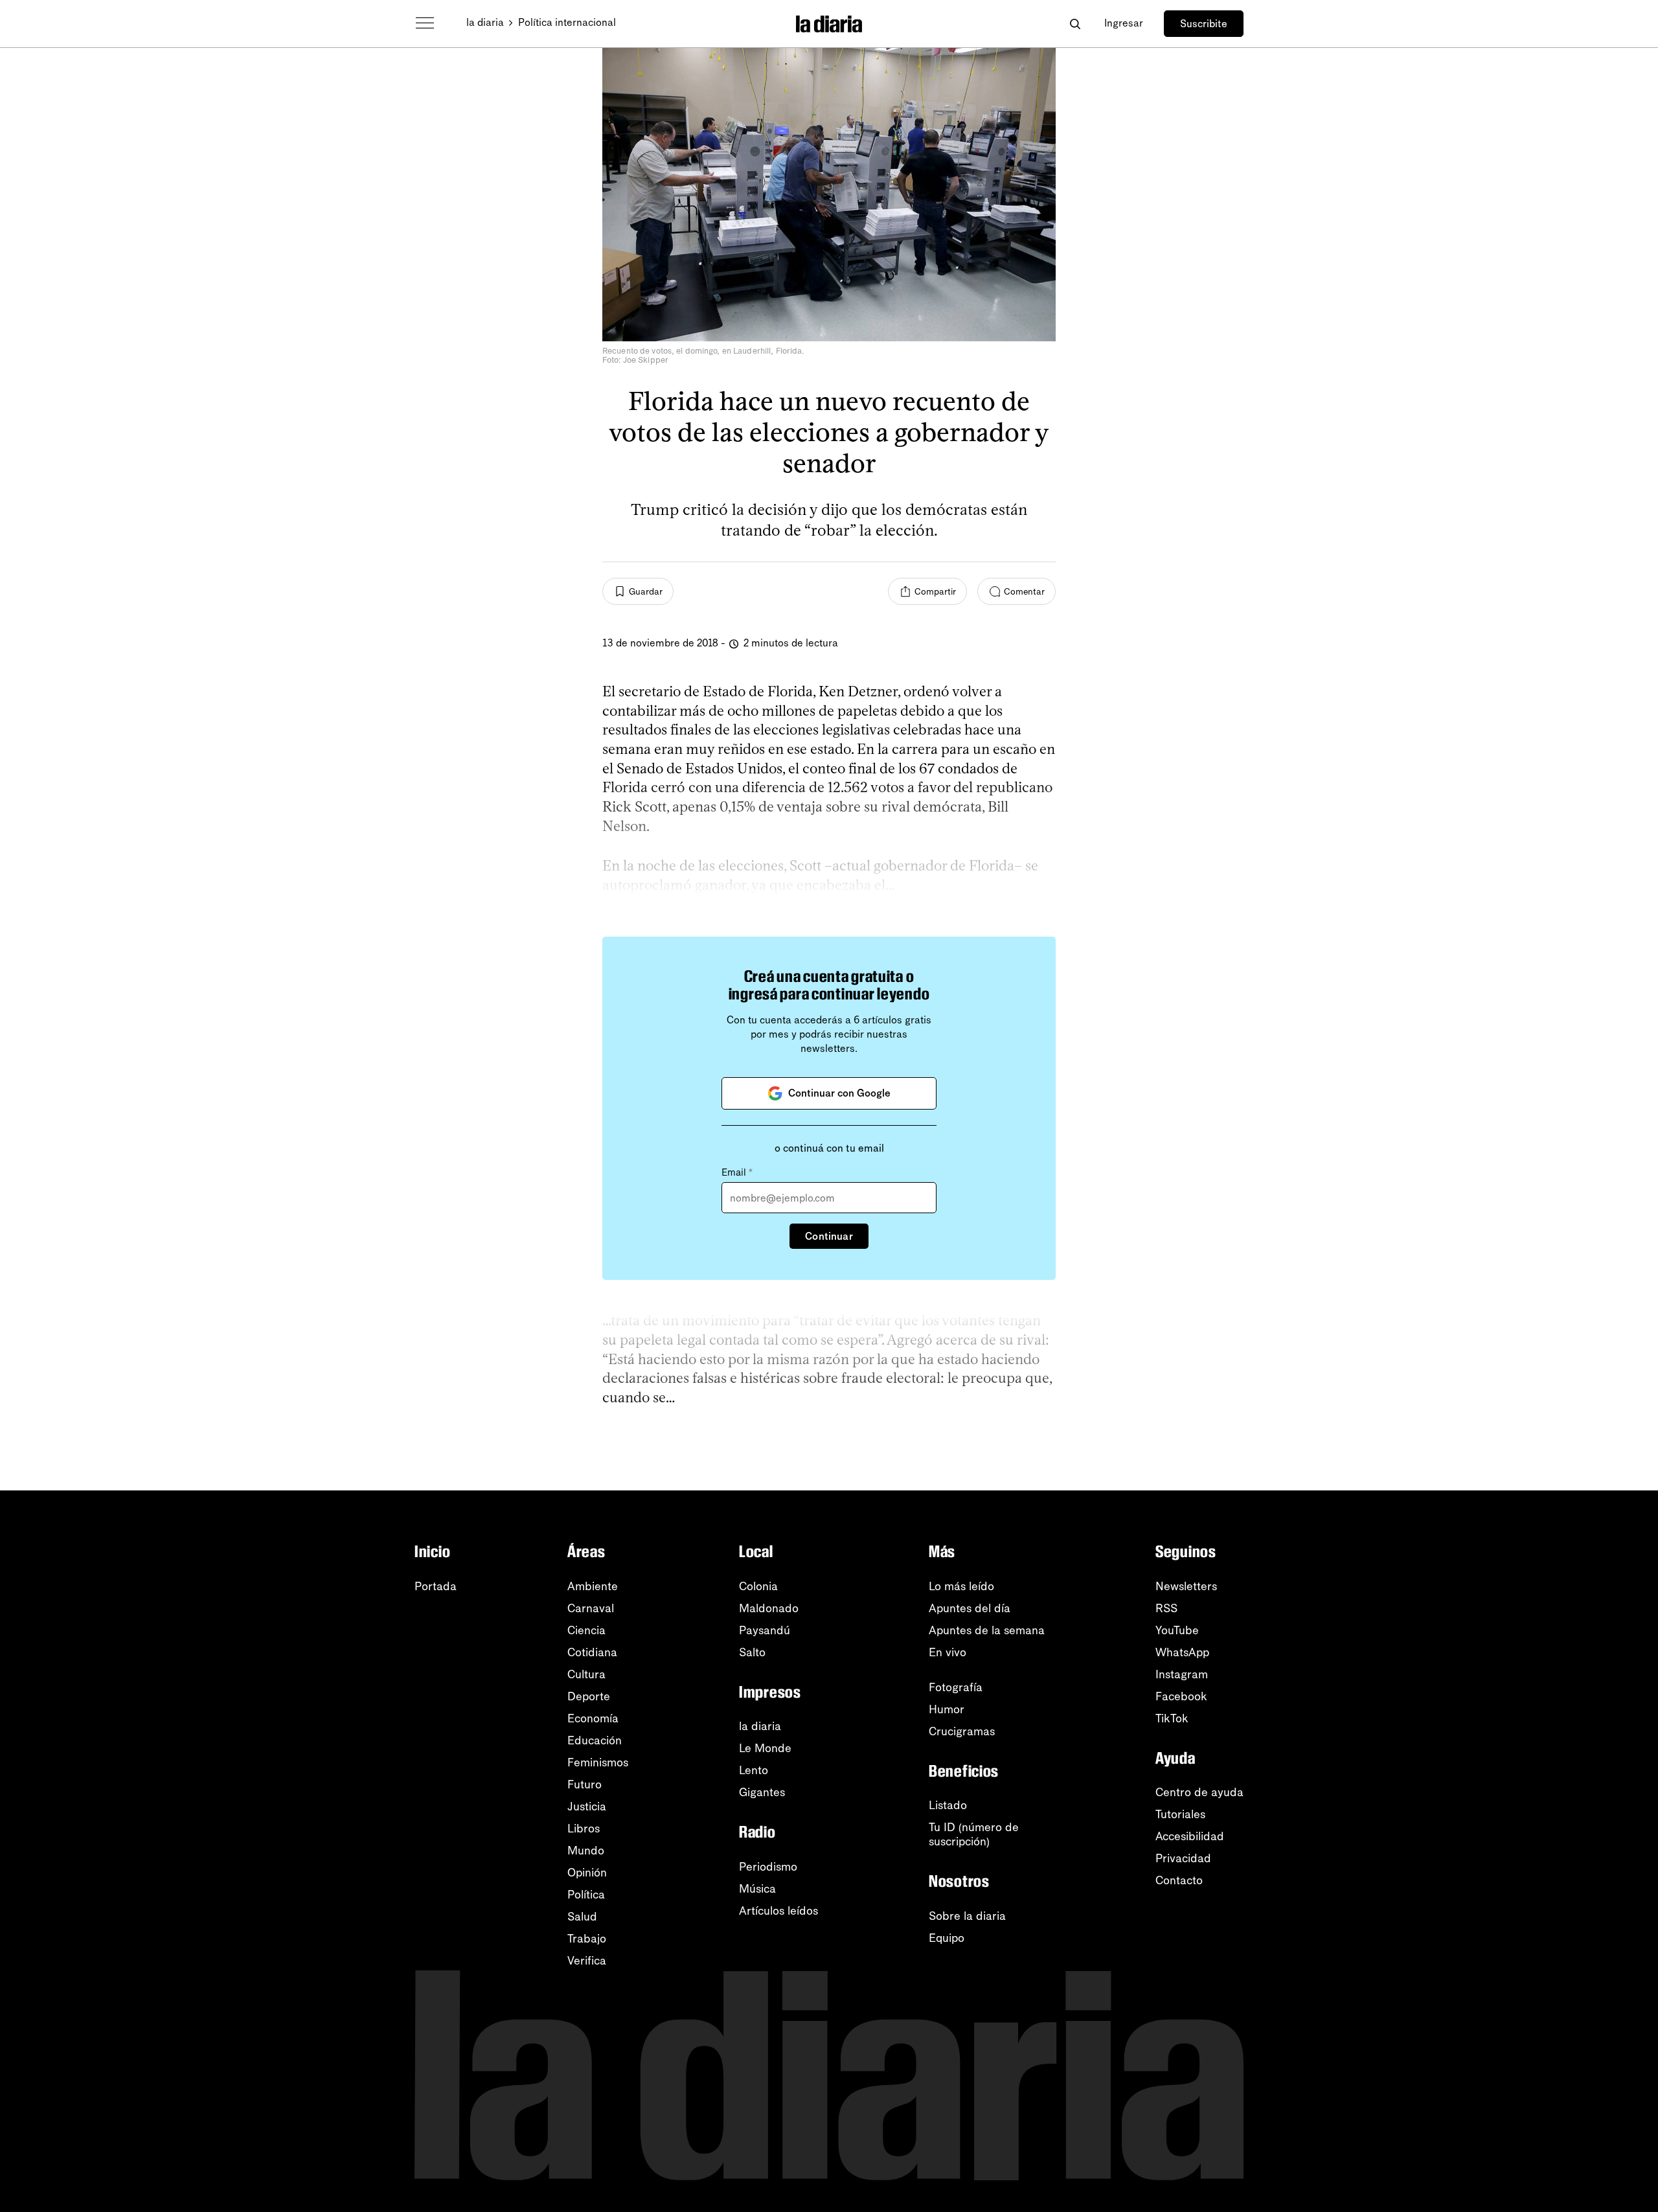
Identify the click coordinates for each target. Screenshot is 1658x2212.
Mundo (586, 1851)
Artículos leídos (778, 1911)
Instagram (1182, 1674)
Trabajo (587, 1939)
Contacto (1179, 1880)
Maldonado (769, 1608)
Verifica (587, 1961)
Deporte (589, 1696)
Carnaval (591, 1608)
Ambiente (593, 1586)
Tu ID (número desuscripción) (974, 1834)
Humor (947, 1709)
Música (757, 1889)
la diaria (485, 22)
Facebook (1181, 1696)
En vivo (948, 1652)
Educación (595, 1740)
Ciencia (586, 1630)
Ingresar (1124, 23)
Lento (754, 1770)
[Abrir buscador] (1075, 24)
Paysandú (765, 1630)
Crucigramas (962, 1731)
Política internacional (567, 22)
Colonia (758, 1586)
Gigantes (762, 1792)
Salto (752, 1652)
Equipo (947, 1938)
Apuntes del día (970, 1608)
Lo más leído (961, 1586)
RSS (1166, 1608)
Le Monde (765, 1748)
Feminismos (598, 1762)
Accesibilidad (1190, 1836)
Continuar (829, 1236)
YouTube (1177, 1630)
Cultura (586, 1674)
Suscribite (1204, 24)
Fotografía (956, 1687)
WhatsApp (1182, 1652)
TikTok (1172, 1718)
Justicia (587, 1807)
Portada (436, 1586)
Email (737, 1172)
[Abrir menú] (425, 23)
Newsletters (1186, 1586)
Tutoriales (1180, 1814)
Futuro (585, 1784)
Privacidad (1183, 1858)
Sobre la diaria (967, 1916)
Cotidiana (592, 1652)
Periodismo (768, 1867)
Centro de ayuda (1199, 1792)
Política (586, 1895)
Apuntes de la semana (987, 1630)
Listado (948, 1805)
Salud (582, 1917)
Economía (593, 1718)
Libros (584, 1829)
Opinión (587, 1873)
